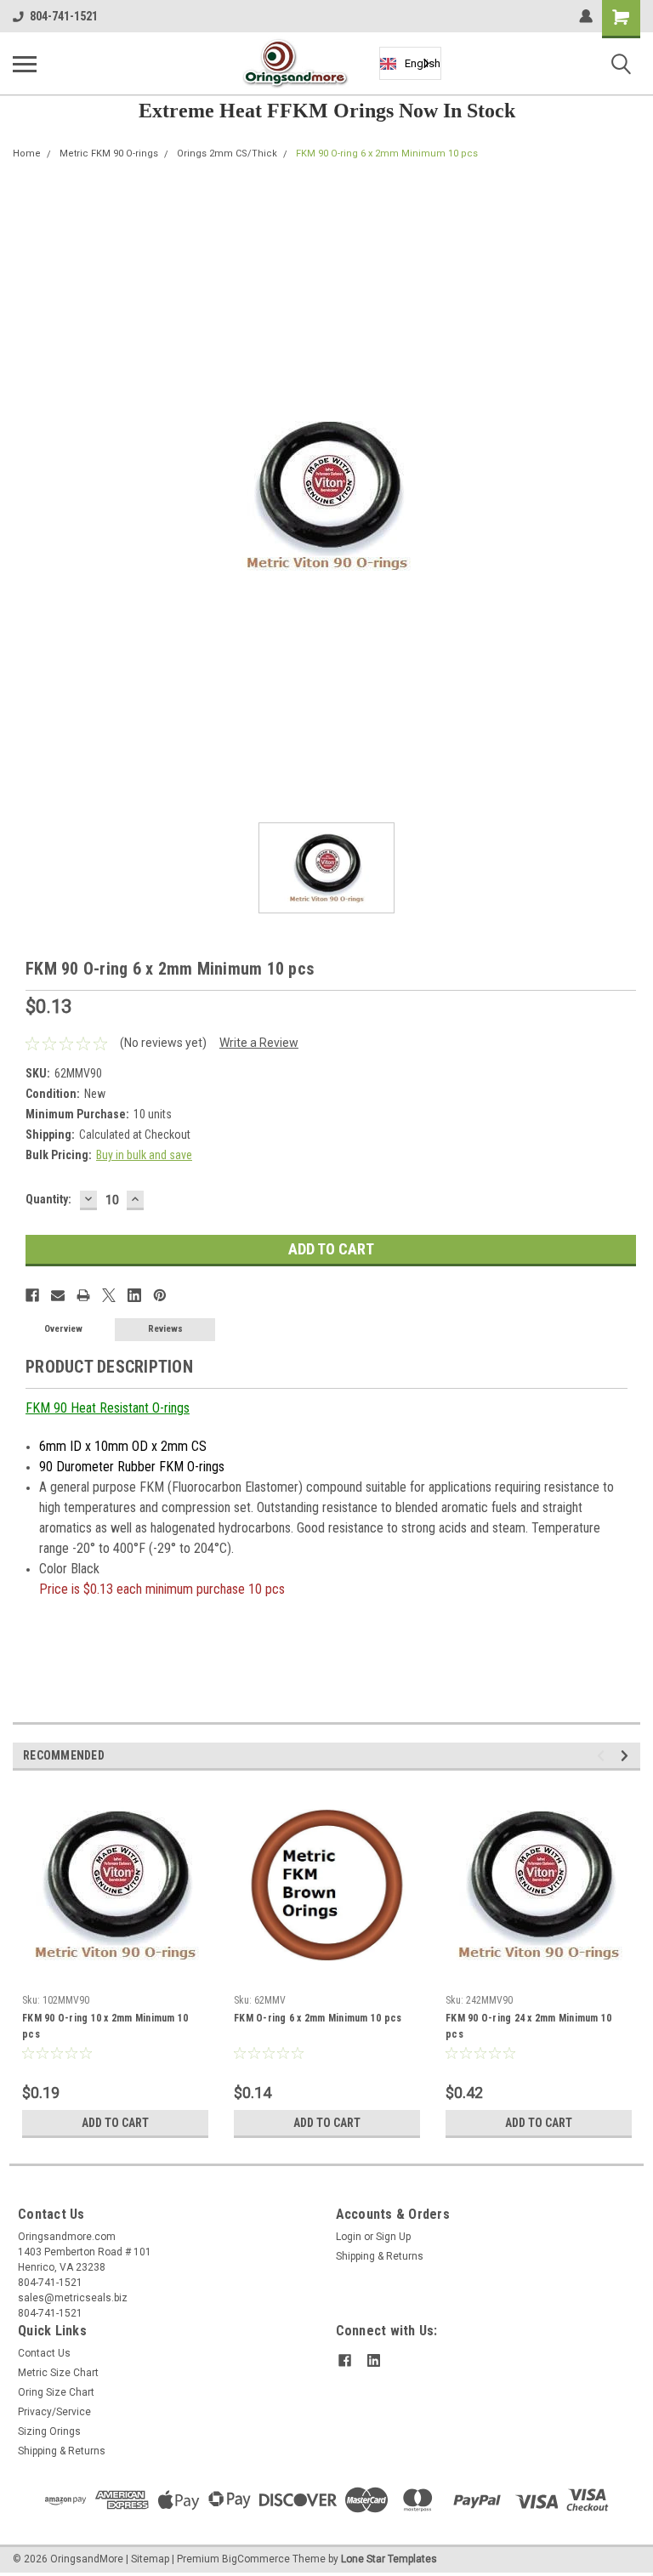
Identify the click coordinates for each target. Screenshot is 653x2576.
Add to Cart (115, 2123)
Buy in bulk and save (144, 1155)
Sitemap (150, 2559)
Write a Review (259, 1043)
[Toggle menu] (25, 64)
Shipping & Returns (380, 2256)
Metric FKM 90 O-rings (109, 154)
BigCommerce (256, 2559)
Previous (603, 1756)
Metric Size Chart (58, 2373)
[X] (109, 1295)
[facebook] (345, 2360)
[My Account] (586, 16)
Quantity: (48, 1199)
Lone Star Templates (389, 2559)
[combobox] (410, 63)
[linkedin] (374, 2360)
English (423, 63)
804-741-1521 (64, 16)
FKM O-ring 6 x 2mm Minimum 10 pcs (318, 2018)
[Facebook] (32, 1295)
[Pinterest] (160, 1295)
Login (349, 2237)
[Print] (83, 1295)
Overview (63, 1329)
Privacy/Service (54, 2412)
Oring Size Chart (56, 2392)
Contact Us (44, 2353)
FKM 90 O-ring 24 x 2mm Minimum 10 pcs (528, 2026)
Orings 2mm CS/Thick (227, 154)
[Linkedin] (134, 1295)
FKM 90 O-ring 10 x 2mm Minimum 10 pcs (105, 2026)
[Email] (58, 1295)
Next (627, 1756)
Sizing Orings (49, 2431)
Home (27, 154)
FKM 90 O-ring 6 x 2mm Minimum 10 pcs (387, 154)
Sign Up (393, 2237)
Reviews (165, 1329)
